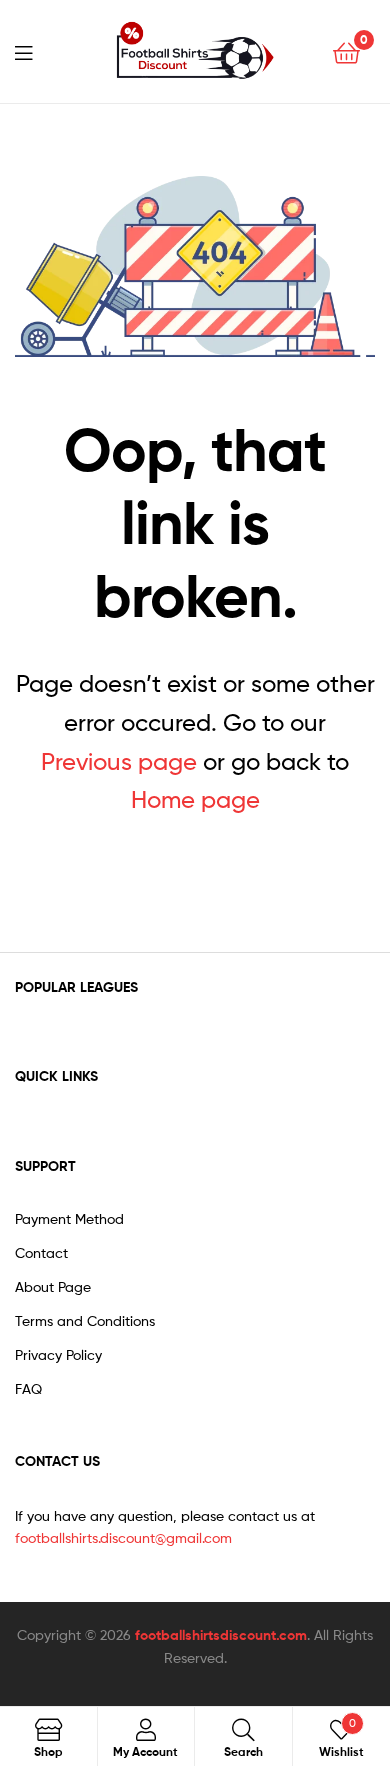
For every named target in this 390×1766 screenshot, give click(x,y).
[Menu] (36, 51)
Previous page (119, 761)
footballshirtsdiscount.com (221, 1635)
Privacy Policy (58, 1354)
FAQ (28, 1388)
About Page (53, 1286)
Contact (41, 1252)
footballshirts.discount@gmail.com (123, 1537)
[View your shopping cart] (346, 51)
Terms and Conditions (85, 1320)
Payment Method (69, 1218)
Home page (195, 799)
